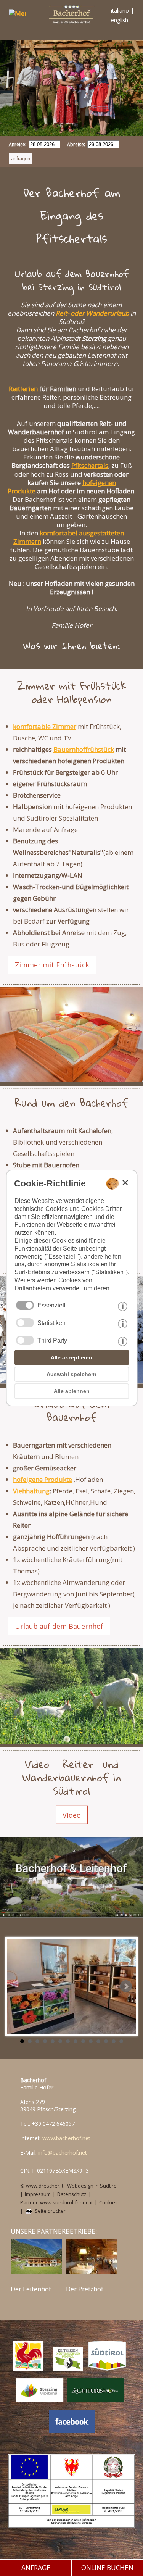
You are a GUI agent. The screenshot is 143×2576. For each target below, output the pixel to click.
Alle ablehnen (72, 1391)
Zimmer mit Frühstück (52, 965)
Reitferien (23, 389)
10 (91, 2041)
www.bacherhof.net (66, 2138)
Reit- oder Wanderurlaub (92, 313)
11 (98, 2041)
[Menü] (14, 15)
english (120, 20)
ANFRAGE (36, 2567)
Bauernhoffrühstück (84, 749)
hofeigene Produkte (43, 1479)
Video (72, 1815)
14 (121, 2041)
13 (114, 2041)
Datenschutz (72, 2194)
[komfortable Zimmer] (71, 1034)
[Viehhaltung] (71, 1695)
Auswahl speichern (71, 1374)
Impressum (38, 2194)
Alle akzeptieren (71, 1357)
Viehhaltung (31, 1491)
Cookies (108, 2203)
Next (126, 1986)
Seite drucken (51, 2211)
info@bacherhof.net (63, 2153)
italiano (120, 10)
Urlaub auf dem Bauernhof (59, 1626)
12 (106, 2041)
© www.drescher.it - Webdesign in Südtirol (69, 2186)
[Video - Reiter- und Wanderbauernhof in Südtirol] (71, 1878)
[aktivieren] (25, 1323)
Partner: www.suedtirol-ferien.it (56, 2203)
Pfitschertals (90, 465)
